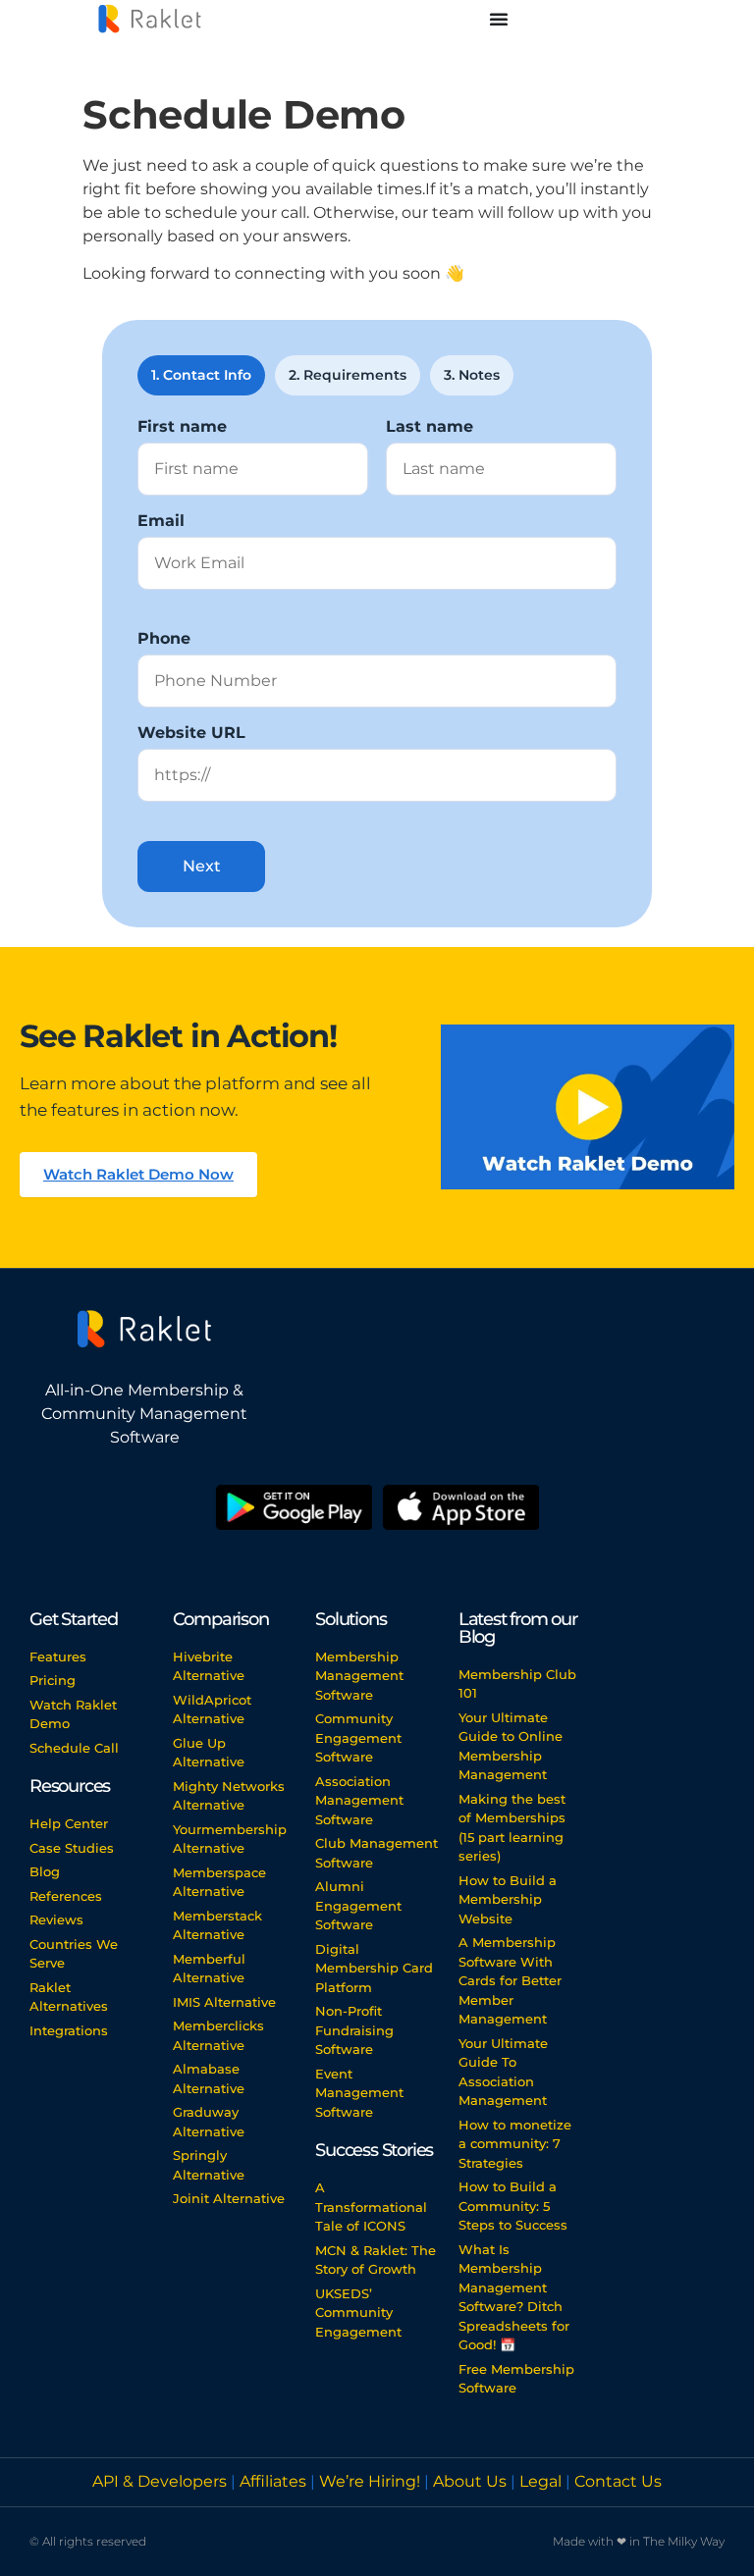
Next (202, 866)
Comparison (221, 1619)
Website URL (191, 733)
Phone (164, 639)
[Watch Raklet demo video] (588, 1107)
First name (182, 427)
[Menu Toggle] (499, 19)
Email (161, 521)
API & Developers (162, 2481)
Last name (430, 427)
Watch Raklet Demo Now (138, 1174)
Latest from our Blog (518, 1628)
